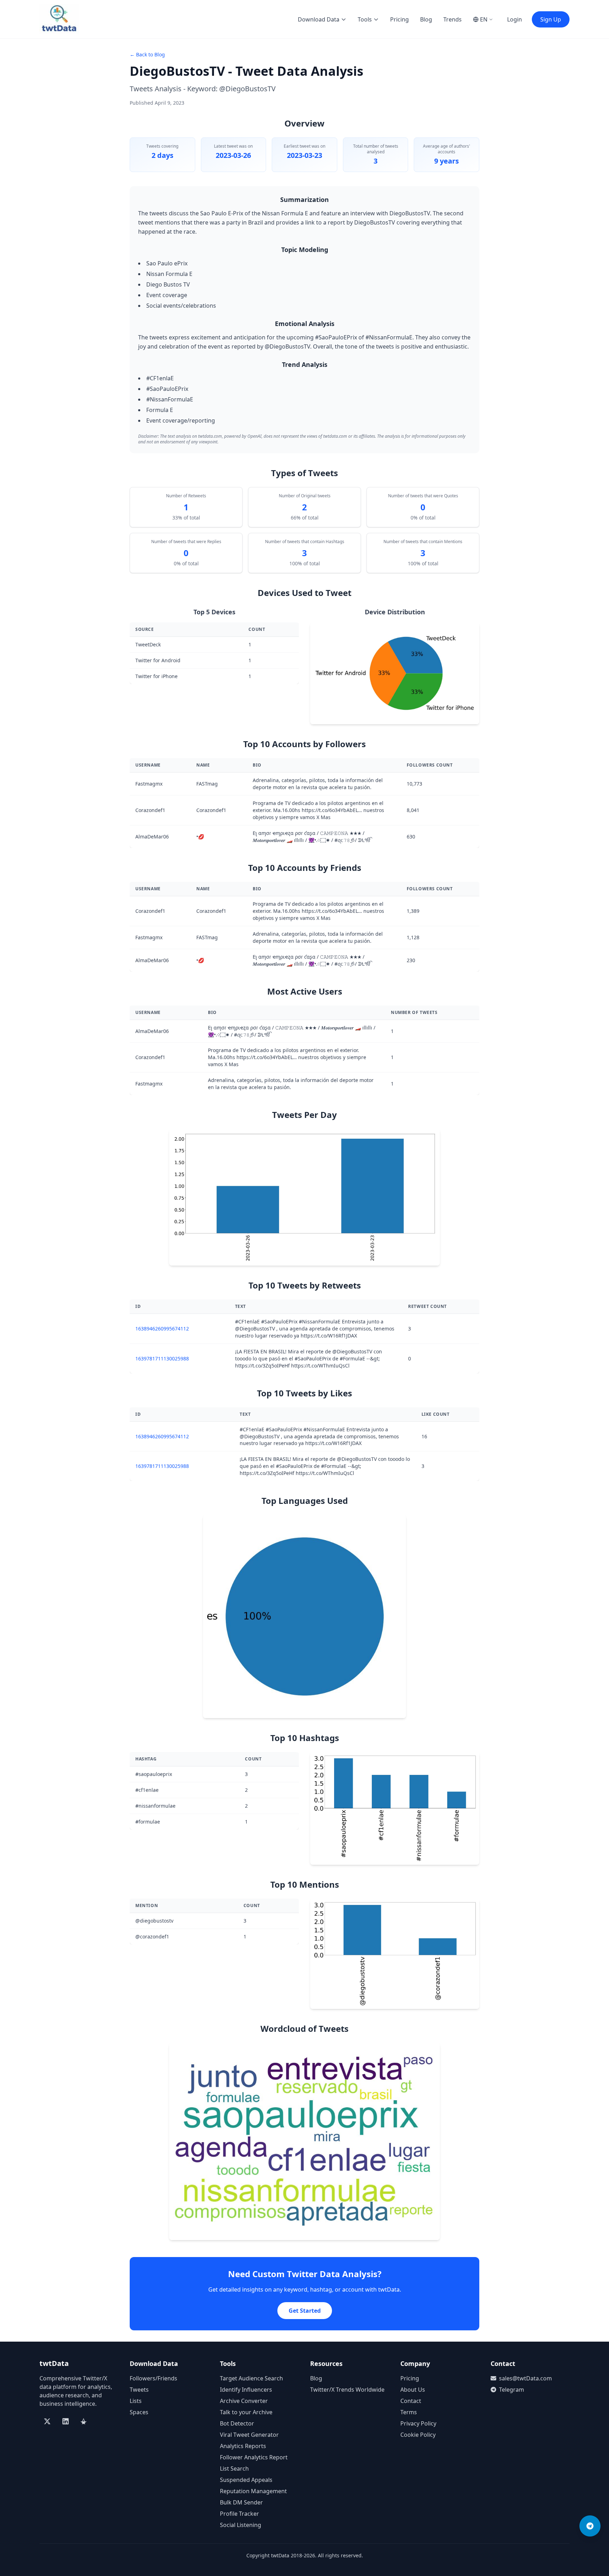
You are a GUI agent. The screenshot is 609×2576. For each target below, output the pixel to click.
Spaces (139, 2412)
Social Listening (241, 2525)
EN (484, 19)
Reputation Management (253, 2491)
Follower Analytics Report (254, 2457)
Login (515, 19)
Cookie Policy (418, 2435)
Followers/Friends (153, 2378)
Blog (426, 19)
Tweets (139, 2390)
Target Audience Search (251, 2378)
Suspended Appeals (246, 2480)
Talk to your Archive (246, 2412)
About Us (413, 2390)
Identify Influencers (246, 2390)
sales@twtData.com (525, 2378)
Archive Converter (244, 2401)
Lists (136, 2401)
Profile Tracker (239, 2514)
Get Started (305, 2311)
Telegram (512, 2390)
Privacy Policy (418, 2423)
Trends (453, 19)
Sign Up (551, 19)
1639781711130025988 (162, 1358)
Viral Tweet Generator (249, 2435)
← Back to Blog (147, 54)
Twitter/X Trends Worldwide (347, 2390)
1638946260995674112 (162, 1329)
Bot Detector (237, 2423)
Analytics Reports (243, 2446)
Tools (365, 19)
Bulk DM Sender (241, 2502)
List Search (234, 2469)
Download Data (319, 19)
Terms (409, 2412)
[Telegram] (590, 2526)
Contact (411, 2401)
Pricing (399, 19)
